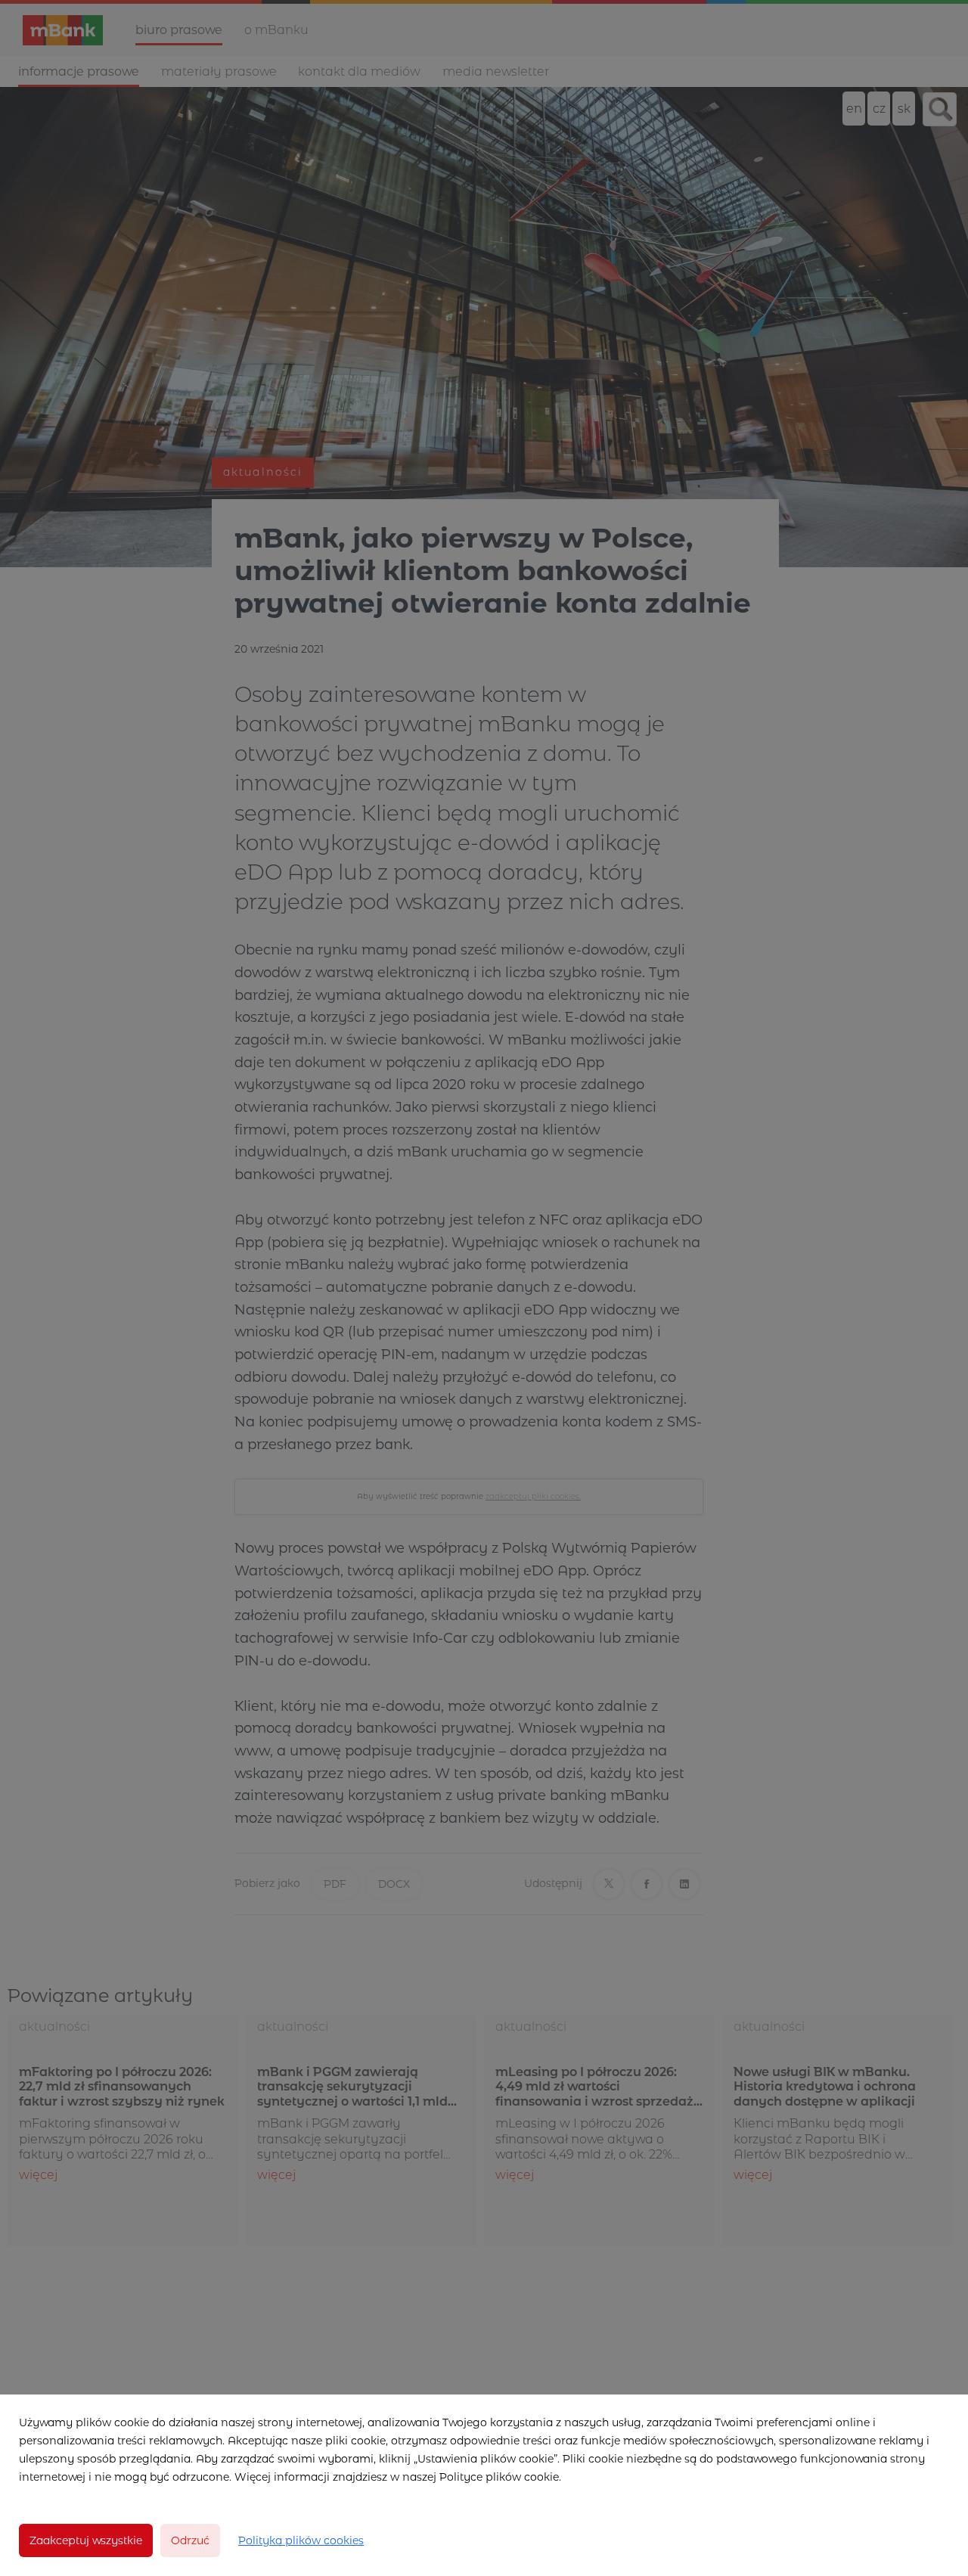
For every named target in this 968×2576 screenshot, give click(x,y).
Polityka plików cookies (301, 2540)
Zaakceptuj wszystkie (86, 2540)
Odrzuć (190, 2540)
